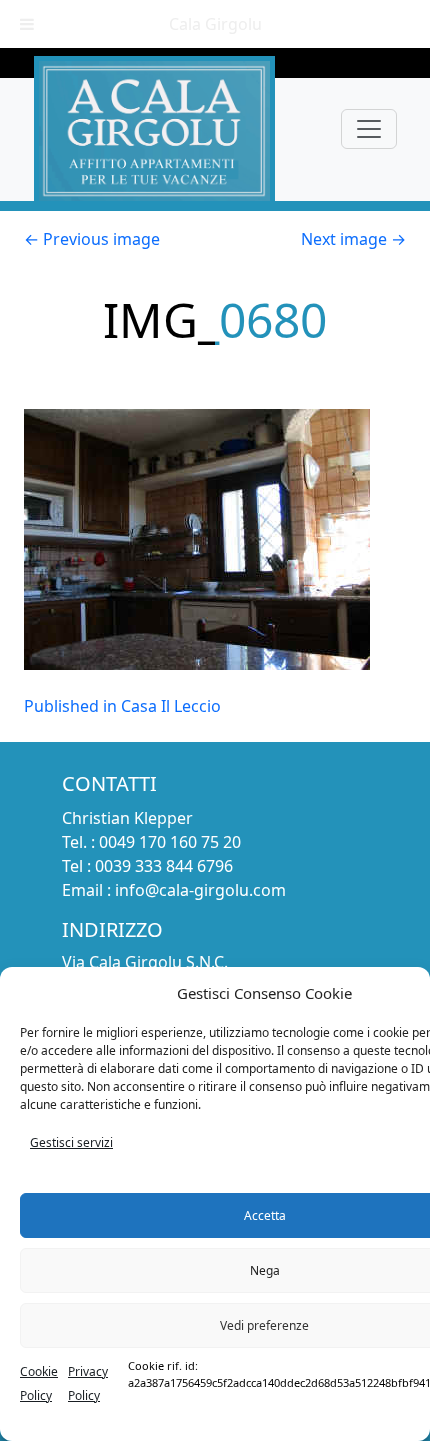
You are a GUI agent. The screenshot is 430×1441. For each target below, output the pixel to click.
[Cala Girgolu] (154, 128)
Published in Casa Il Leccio (122, 706)
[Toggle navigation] (369, 129)
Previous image (92, 239)
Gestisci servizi (71, 1142)
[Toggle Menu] (27, 24)
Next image (353, 239)
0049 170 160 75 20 (170, 842)
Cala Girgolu (215, 24)
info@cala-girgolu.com (200, 890)
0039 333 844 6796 (164, 866)
